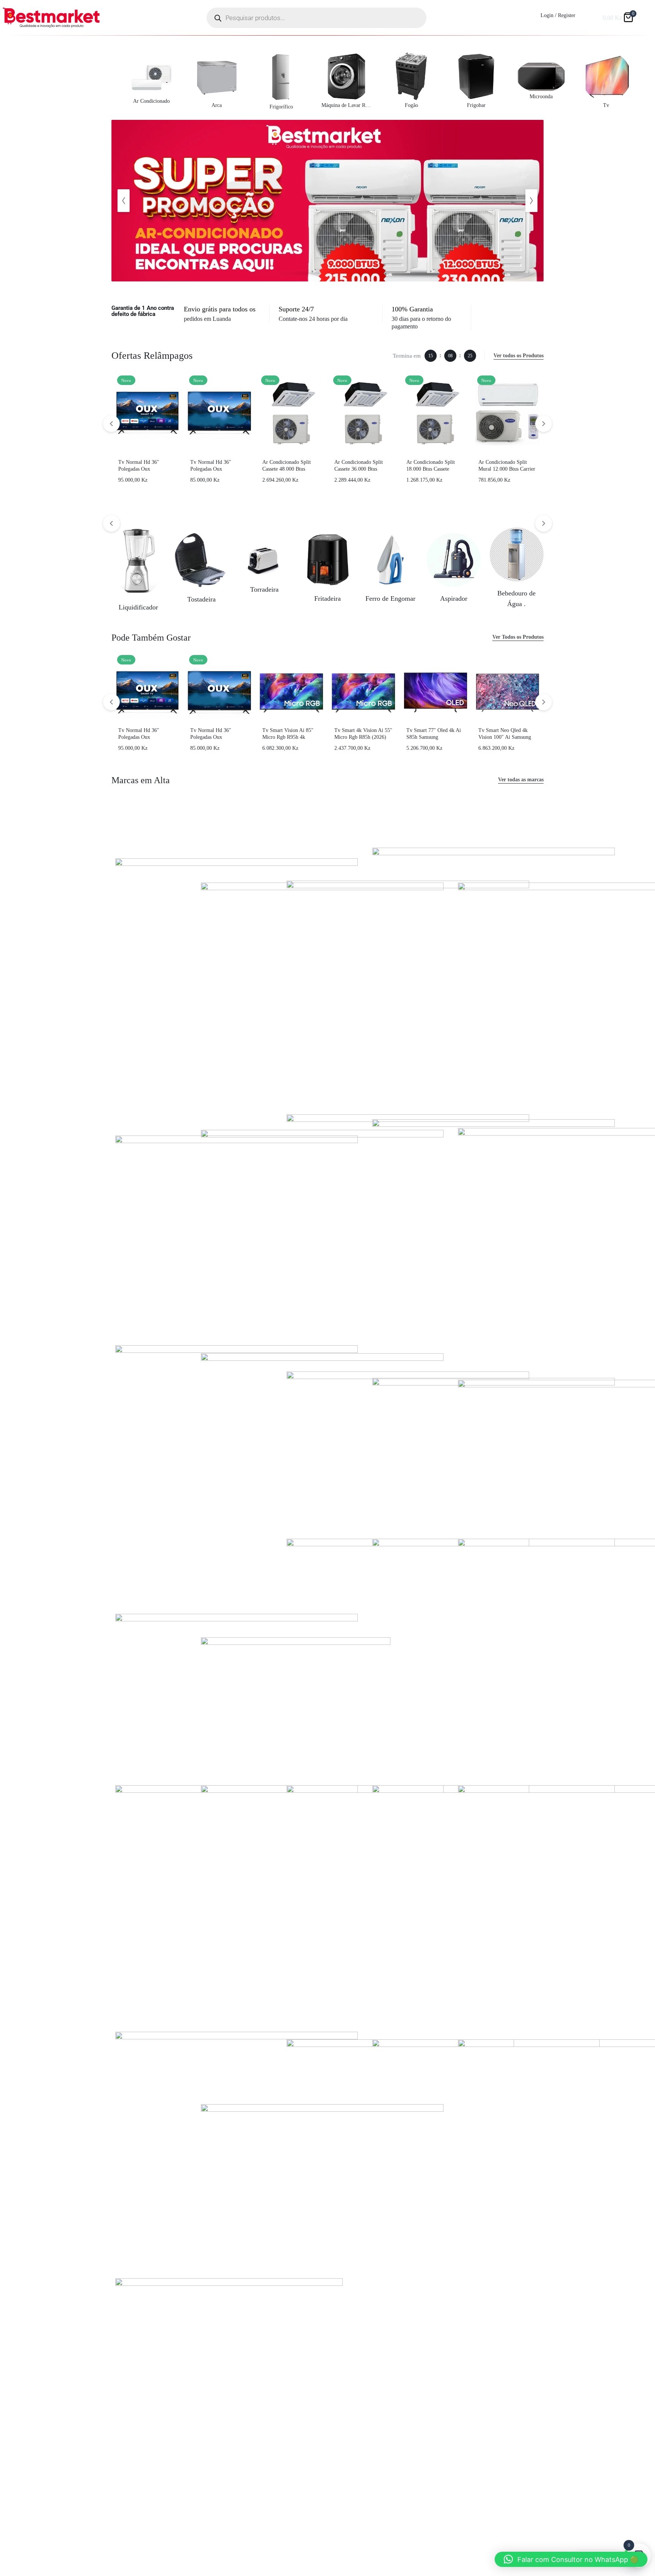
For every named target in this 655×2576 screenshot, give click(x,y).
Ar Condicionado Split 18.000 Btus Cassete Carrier (431, 469)
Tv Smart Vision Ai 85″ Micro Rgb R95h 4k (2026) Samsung (288, 737)
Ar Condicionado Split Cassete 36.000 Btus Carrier (359, 469)
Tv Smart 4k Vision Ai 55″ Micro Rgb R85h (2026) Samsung (363, 737)
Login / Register (558, 15)
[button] (124, 201)
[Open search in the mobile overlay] (317, 18)
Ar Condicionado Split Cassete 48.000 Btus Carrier (287, 469)
